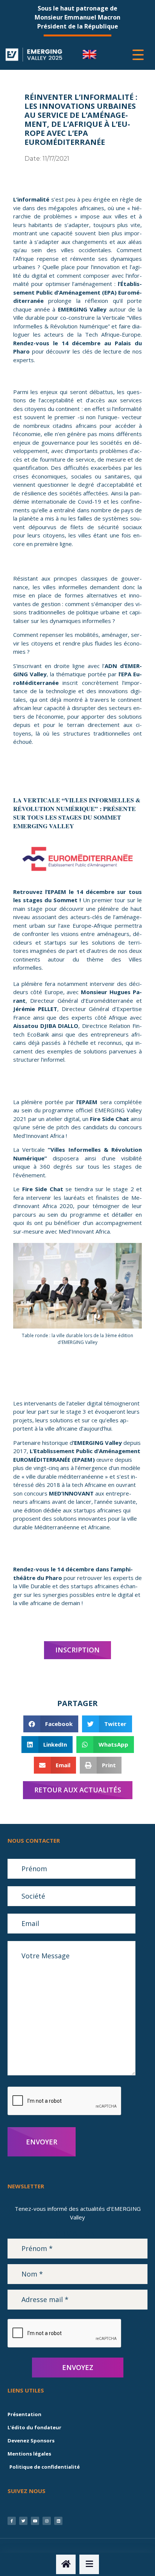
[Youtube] (35, 2521)
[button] (51, 1724)
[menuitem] (90, 55)
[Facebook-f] (12, 2521)
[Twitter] (23, 2521)
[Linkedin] (58, 2521)
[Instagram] (47, 2521)
